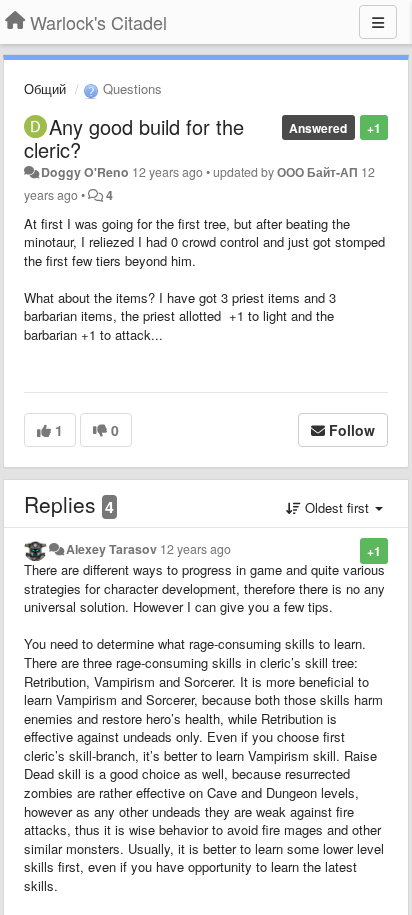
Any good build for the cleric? (134, 138)
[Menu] (378, 22)
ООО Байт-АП (317, 172)
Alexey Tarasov (111, 549)
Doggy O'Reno (85, 172)
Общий (45, 88)
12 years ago (195, 549)
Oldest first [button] (337, 507)
